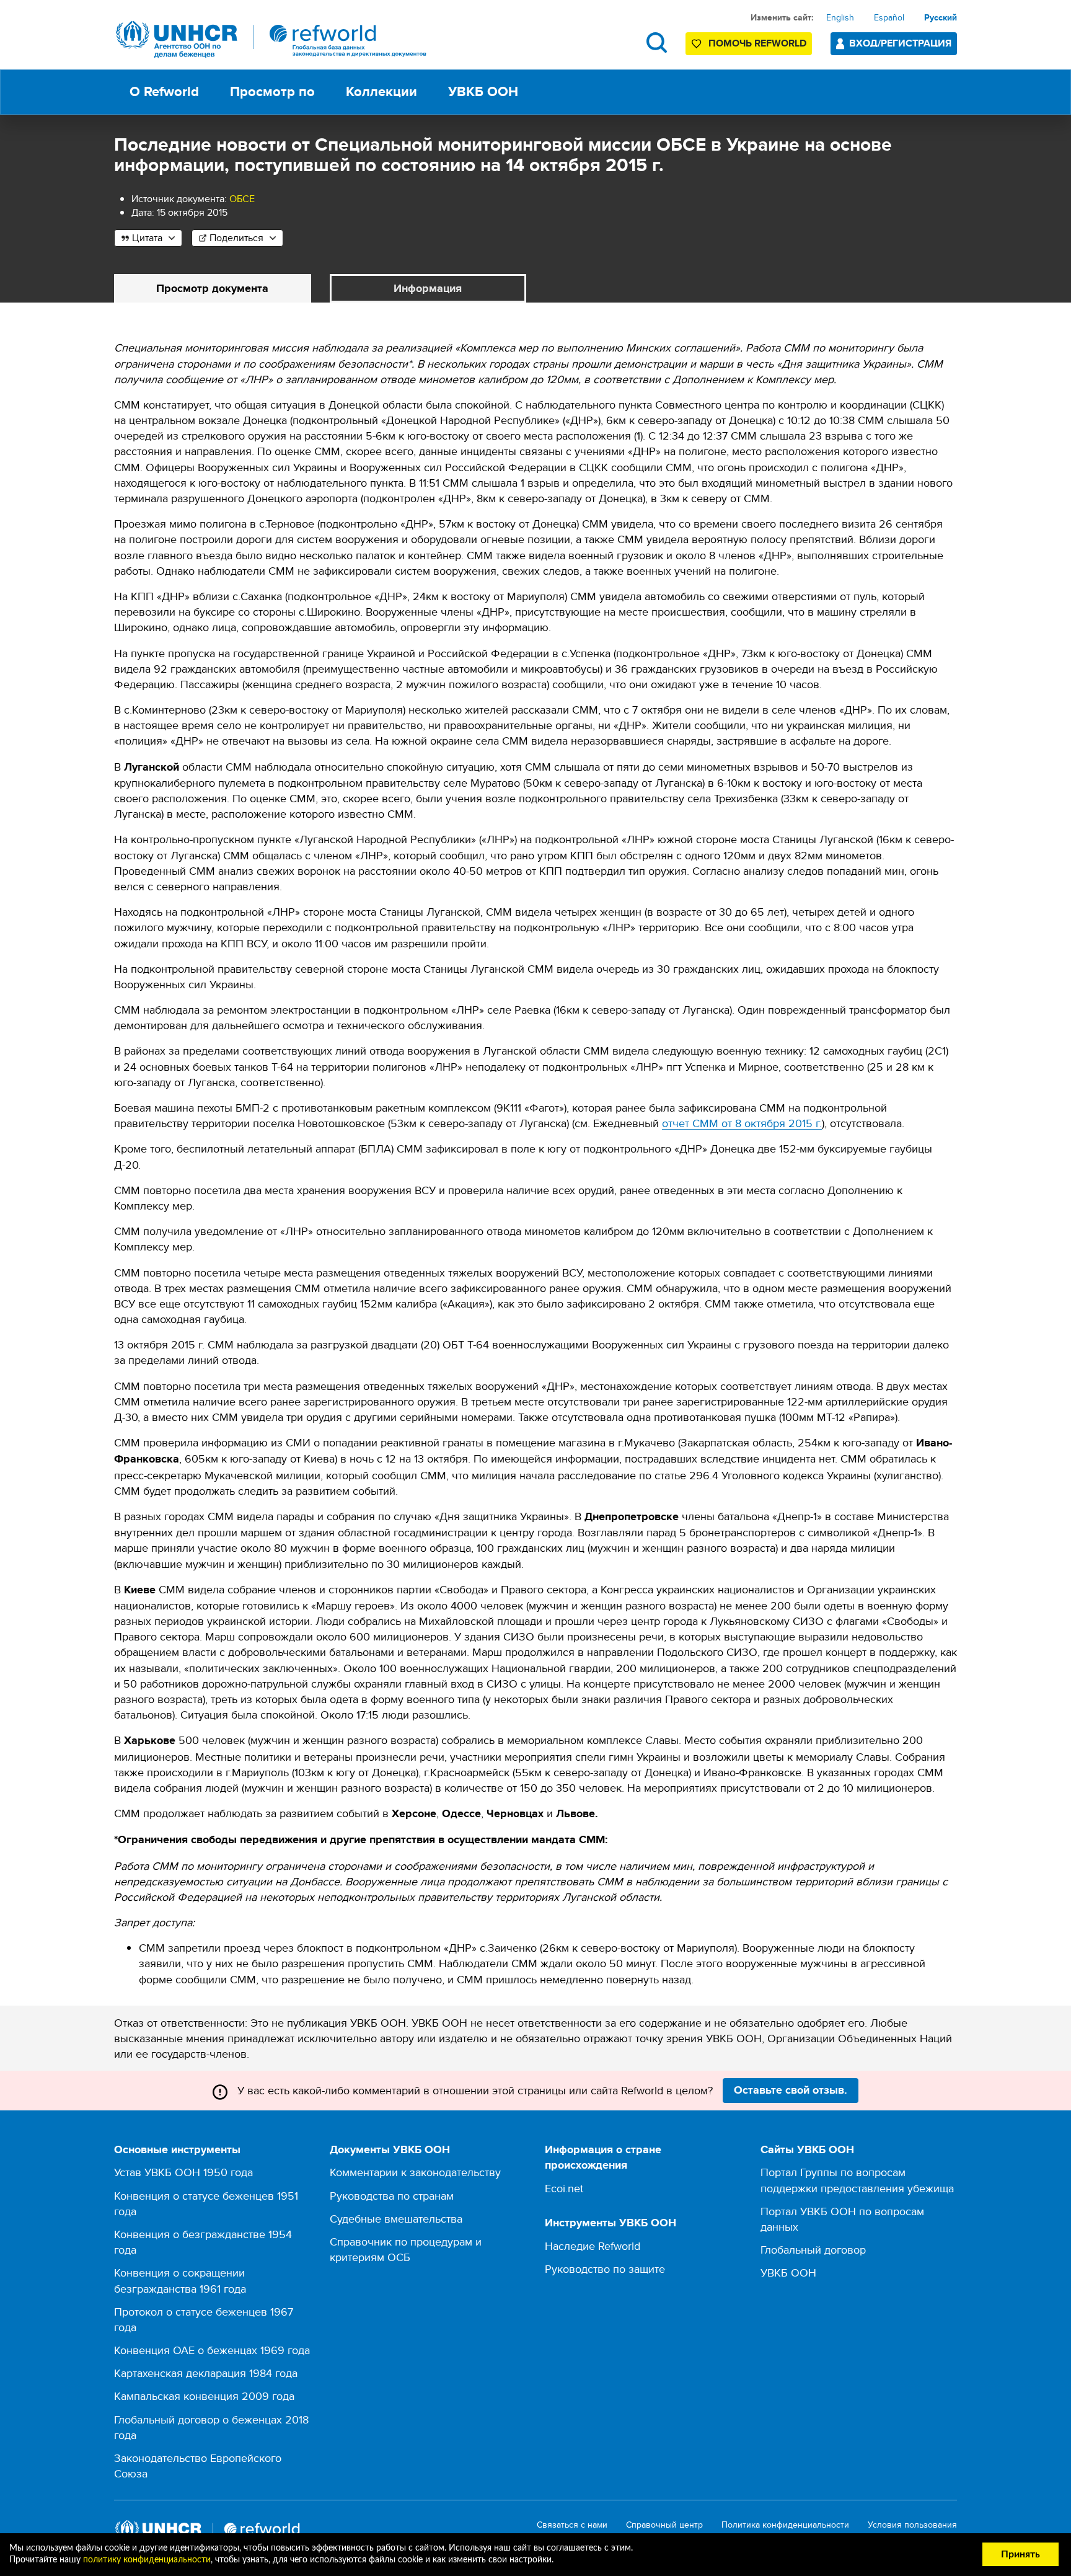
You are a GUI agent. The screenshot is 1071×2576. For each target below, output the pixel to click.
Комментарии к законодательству (415, 2172)
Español (889, 17)
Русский (941, 17)
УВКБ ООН (788, 2273)
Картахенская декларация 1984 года (206, 2373)
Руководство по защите (605, 2269)
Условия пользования (912, 2525)
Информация (428, 288)
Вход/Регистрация (900, 43)
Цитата (147, 238)
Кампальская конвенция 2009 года (204, 2396)
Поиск (657, 42)
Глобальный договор (813, 2250)
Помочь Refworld (757, 43)
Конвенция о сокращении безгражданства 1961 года (180, 2280)
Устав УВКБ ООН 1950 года (183, 2172)
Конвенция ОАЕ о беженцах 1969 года (212, 2350)
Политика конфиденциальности (785, 2525)
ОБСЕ (242, 199)
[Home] (271, 39)
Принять (1020, 2554)
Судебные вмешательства (396, 2219)
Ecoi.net (564, 2188)
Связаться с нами (572, 2525)
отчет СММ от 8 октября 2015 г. (742, 1123)
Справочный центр (664, 2525)
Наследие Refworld (593, 2246)
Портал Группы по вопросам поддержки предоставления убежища (857, 2180)
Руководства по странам (392, 2196)
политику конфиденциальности (147, 2560)
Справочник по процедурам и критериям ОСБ (406, 2249)
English (840, 17)
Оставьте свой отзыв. (791, 2090)
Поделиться (236, 238)
